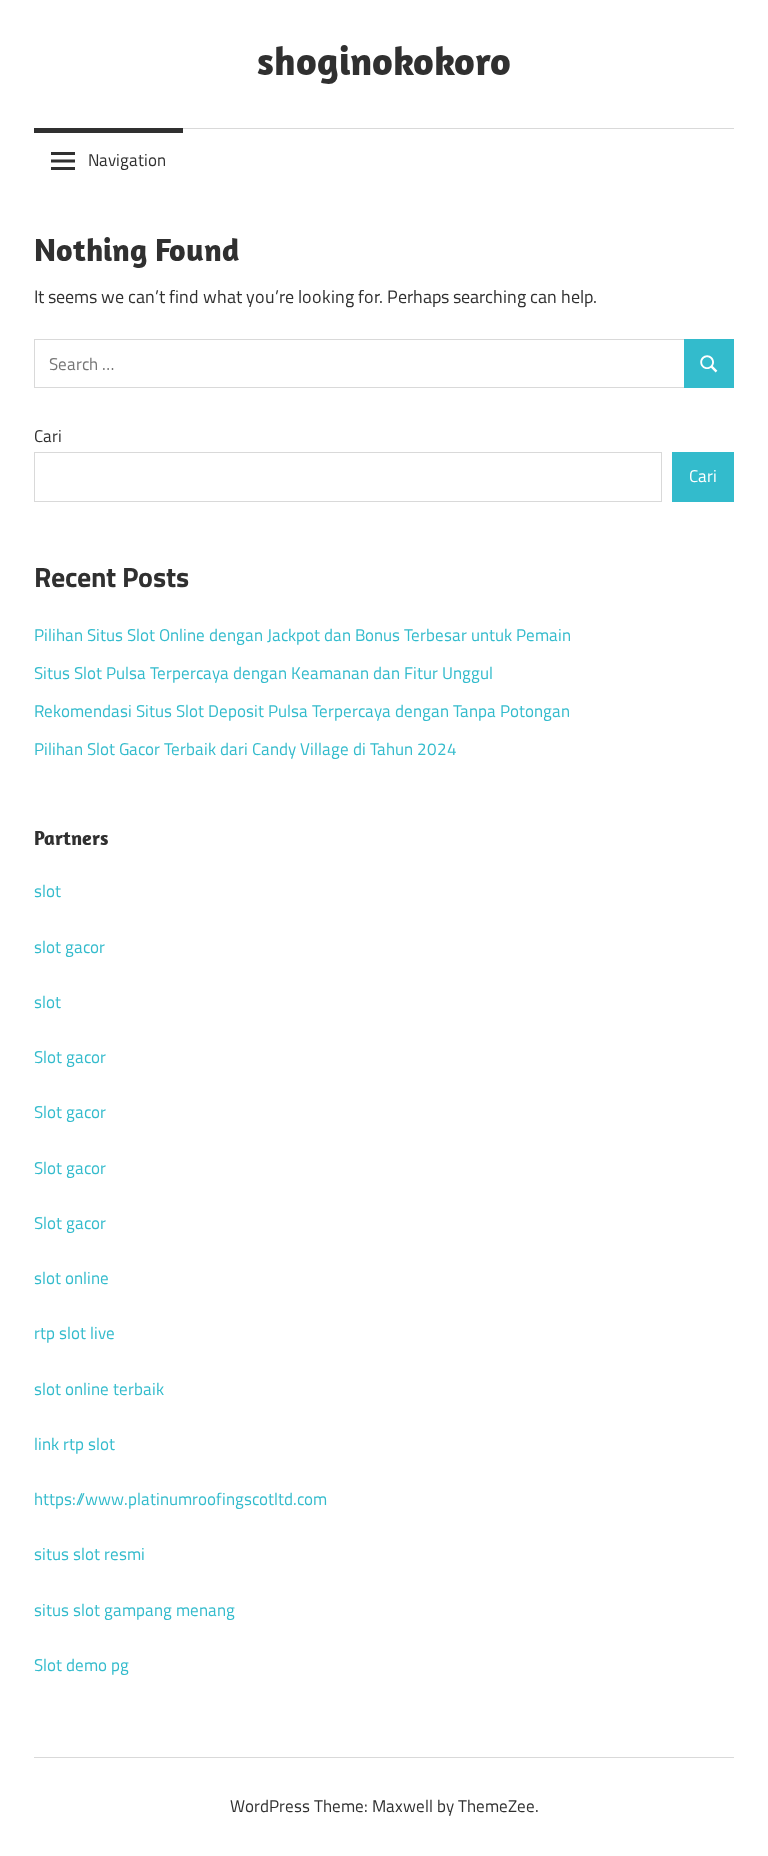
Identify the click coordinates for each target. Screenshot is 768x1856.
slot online (71, 1278)
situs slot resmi (89, 1554)
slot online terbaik (99, 1389)
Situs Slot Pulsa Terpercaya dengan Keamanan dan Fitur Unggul (263, 673)
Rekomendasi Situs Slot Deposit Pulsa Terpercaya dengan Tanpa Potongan (302, 711)
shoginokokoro (384, 60)
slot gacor (69, 947)
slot (47, 891)
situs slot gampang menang (134, 1610)
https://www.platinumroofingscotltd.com (180, 1499)
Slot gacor (70, 1057)
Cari (48, 436)
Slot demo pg (81, 1665)
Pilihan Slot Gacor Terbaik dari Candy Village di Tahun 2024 (245, 749)
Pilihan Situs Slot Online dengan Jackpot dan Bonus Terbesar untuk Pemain (302, 635)
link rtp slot (74, 1444)
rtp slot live (74, 1333)
